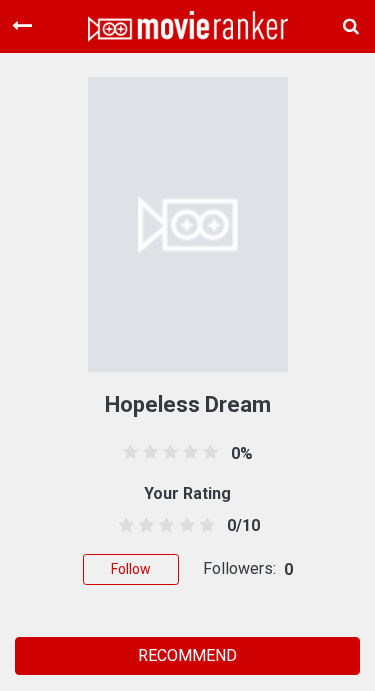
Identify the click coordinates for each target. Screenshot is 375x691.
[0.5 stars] (123, 526)
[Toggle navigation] (22, 26)
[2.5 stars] (163, 526)
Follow (131, 569)
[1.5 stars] (143, 526)
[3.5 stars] (183, 526)
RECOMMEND (187, 655)
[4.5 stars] (203, 526)
